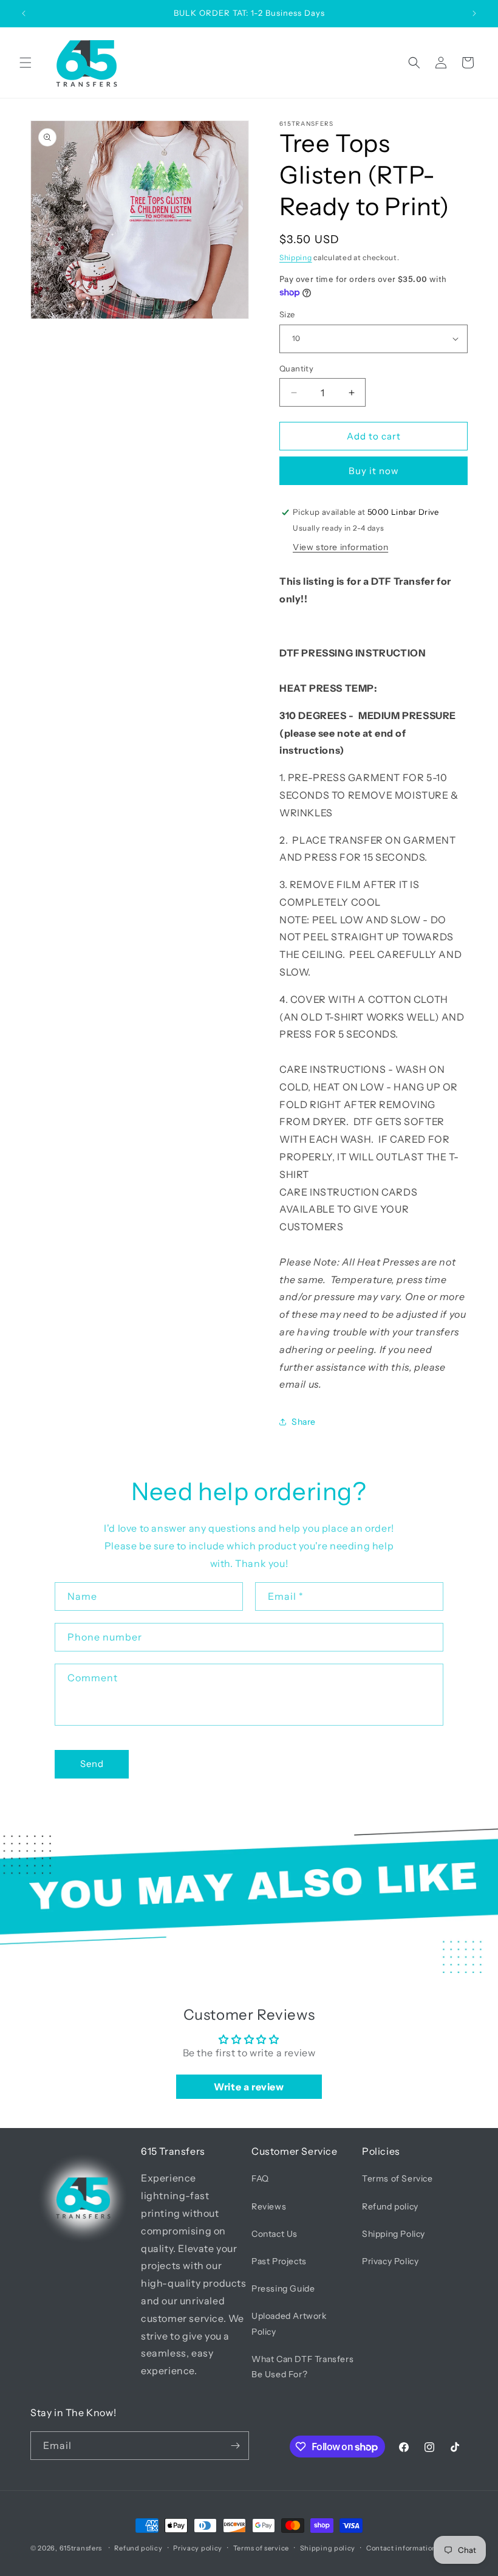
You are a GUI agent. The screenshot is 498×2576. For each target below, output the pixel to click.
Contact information (401, 2548)
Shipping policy (328, 2548)
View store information (340, 547)
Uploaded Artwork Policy (289, 2323)
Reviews (269, 2206)
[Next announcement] (474, 13)
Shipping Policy (394, 2234)
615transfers (81, 2548)
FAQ (260, 2178)
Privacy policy (198, 2548)
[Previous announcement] (24, 13)
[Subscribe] (235, 2446)
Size (287, 314)
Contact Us (275, 2234)
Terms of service (261, 2548)
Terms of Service (397, 2178)
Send (92, 1764)
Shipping (296, 257)
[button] (26, 63)
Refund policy (390, 2206)
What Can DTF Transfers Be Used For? (302, 2367)
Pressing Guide (283, 2288)
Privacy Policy (390, 2261)
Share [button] (304, 1422)
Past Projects (279, 2261)
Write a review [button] (249, 2087)
